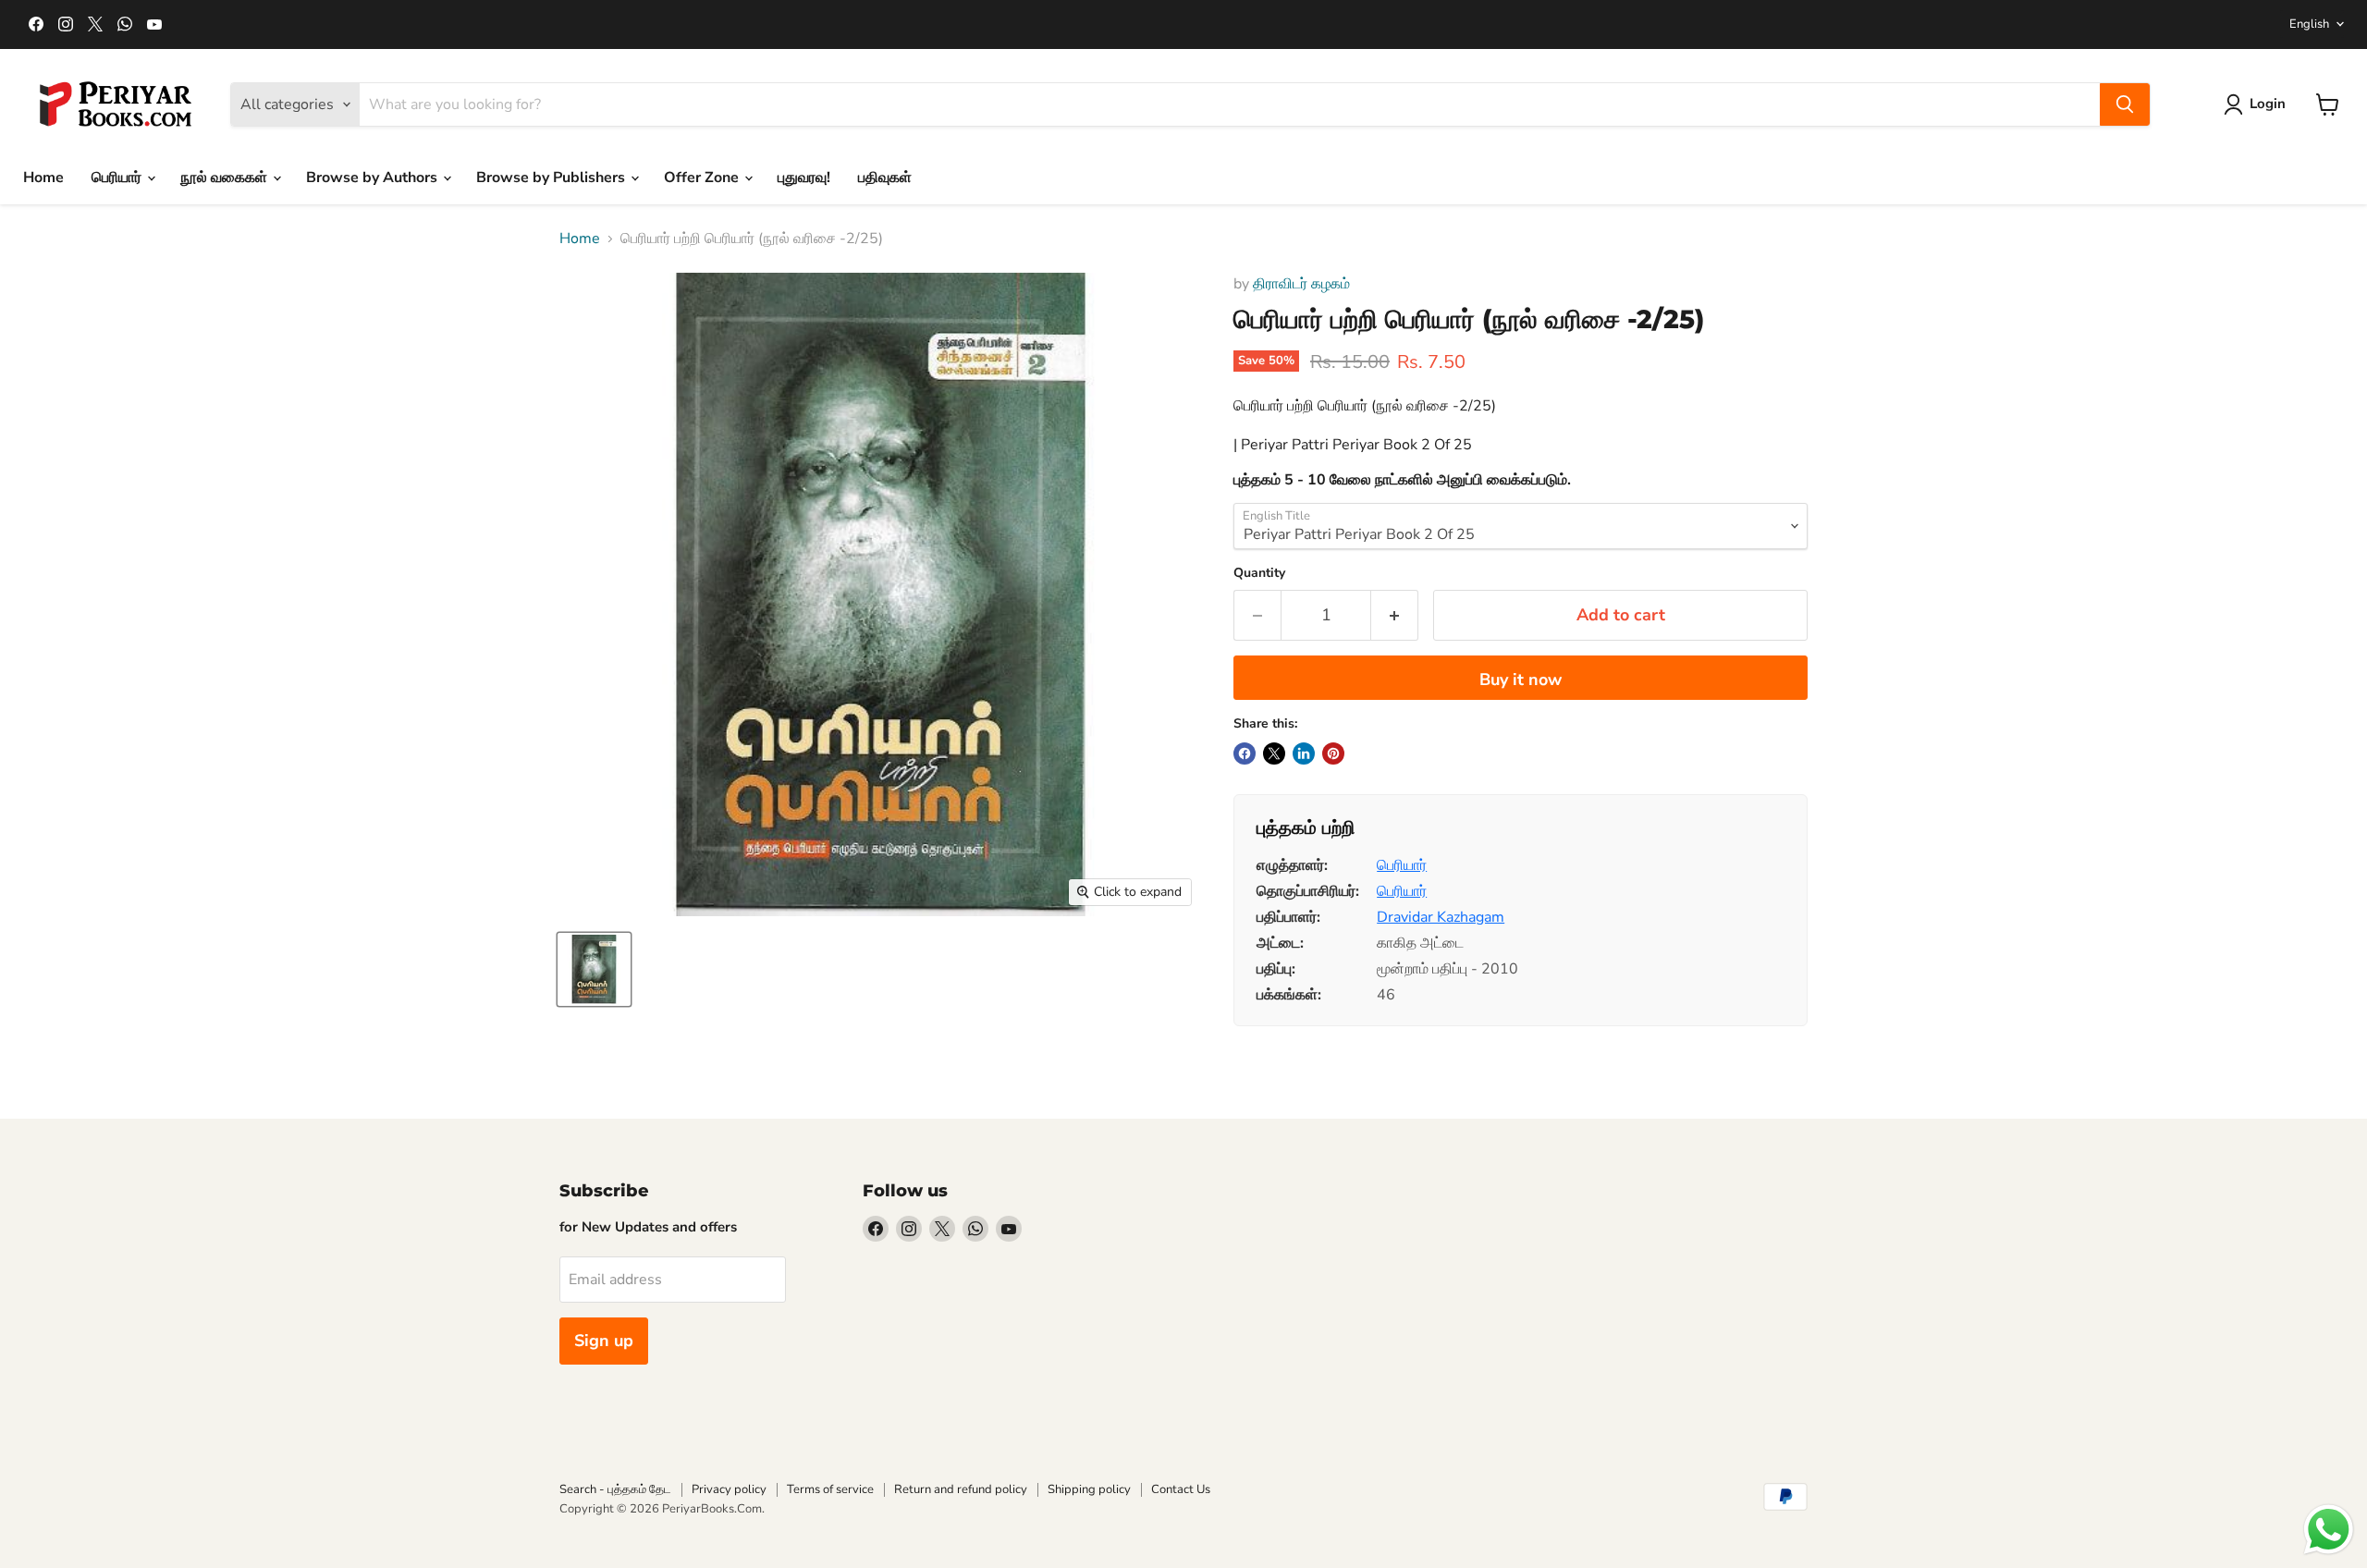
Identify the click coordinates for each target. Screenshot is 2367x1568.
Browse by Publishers (552, 178)
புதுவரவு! (804, 178)
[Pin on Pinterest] (1333, 753)
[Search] (2125, 104)
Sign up (604, 1341)
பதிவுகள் (885, 178)
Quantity (1259, 573)
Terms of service (830, 1489)
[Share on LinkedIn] (1304, 753)
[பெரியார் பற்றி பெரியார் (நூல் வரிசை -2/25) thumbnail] (594, 969)
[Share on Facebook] (1245, 753)
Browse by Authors (374, 178)
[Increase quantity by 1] (1395, 615)
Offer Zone (703, 178)
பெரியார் (118, 178)
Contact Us (1181, 1489)
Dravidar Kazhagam (1441, 917)
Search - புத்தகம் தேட (615, 1489)
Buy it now (1521, 680)
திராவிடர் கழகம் (1301, 284)
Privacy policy (729, 1489)
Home (43, 178)
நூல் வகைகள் (226, 178)
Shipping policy (1089, 1489)
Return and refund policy (961, 1489)
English (2309, 24)
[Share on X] (1274, 753)
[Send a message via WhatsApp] (2329, 1530)
